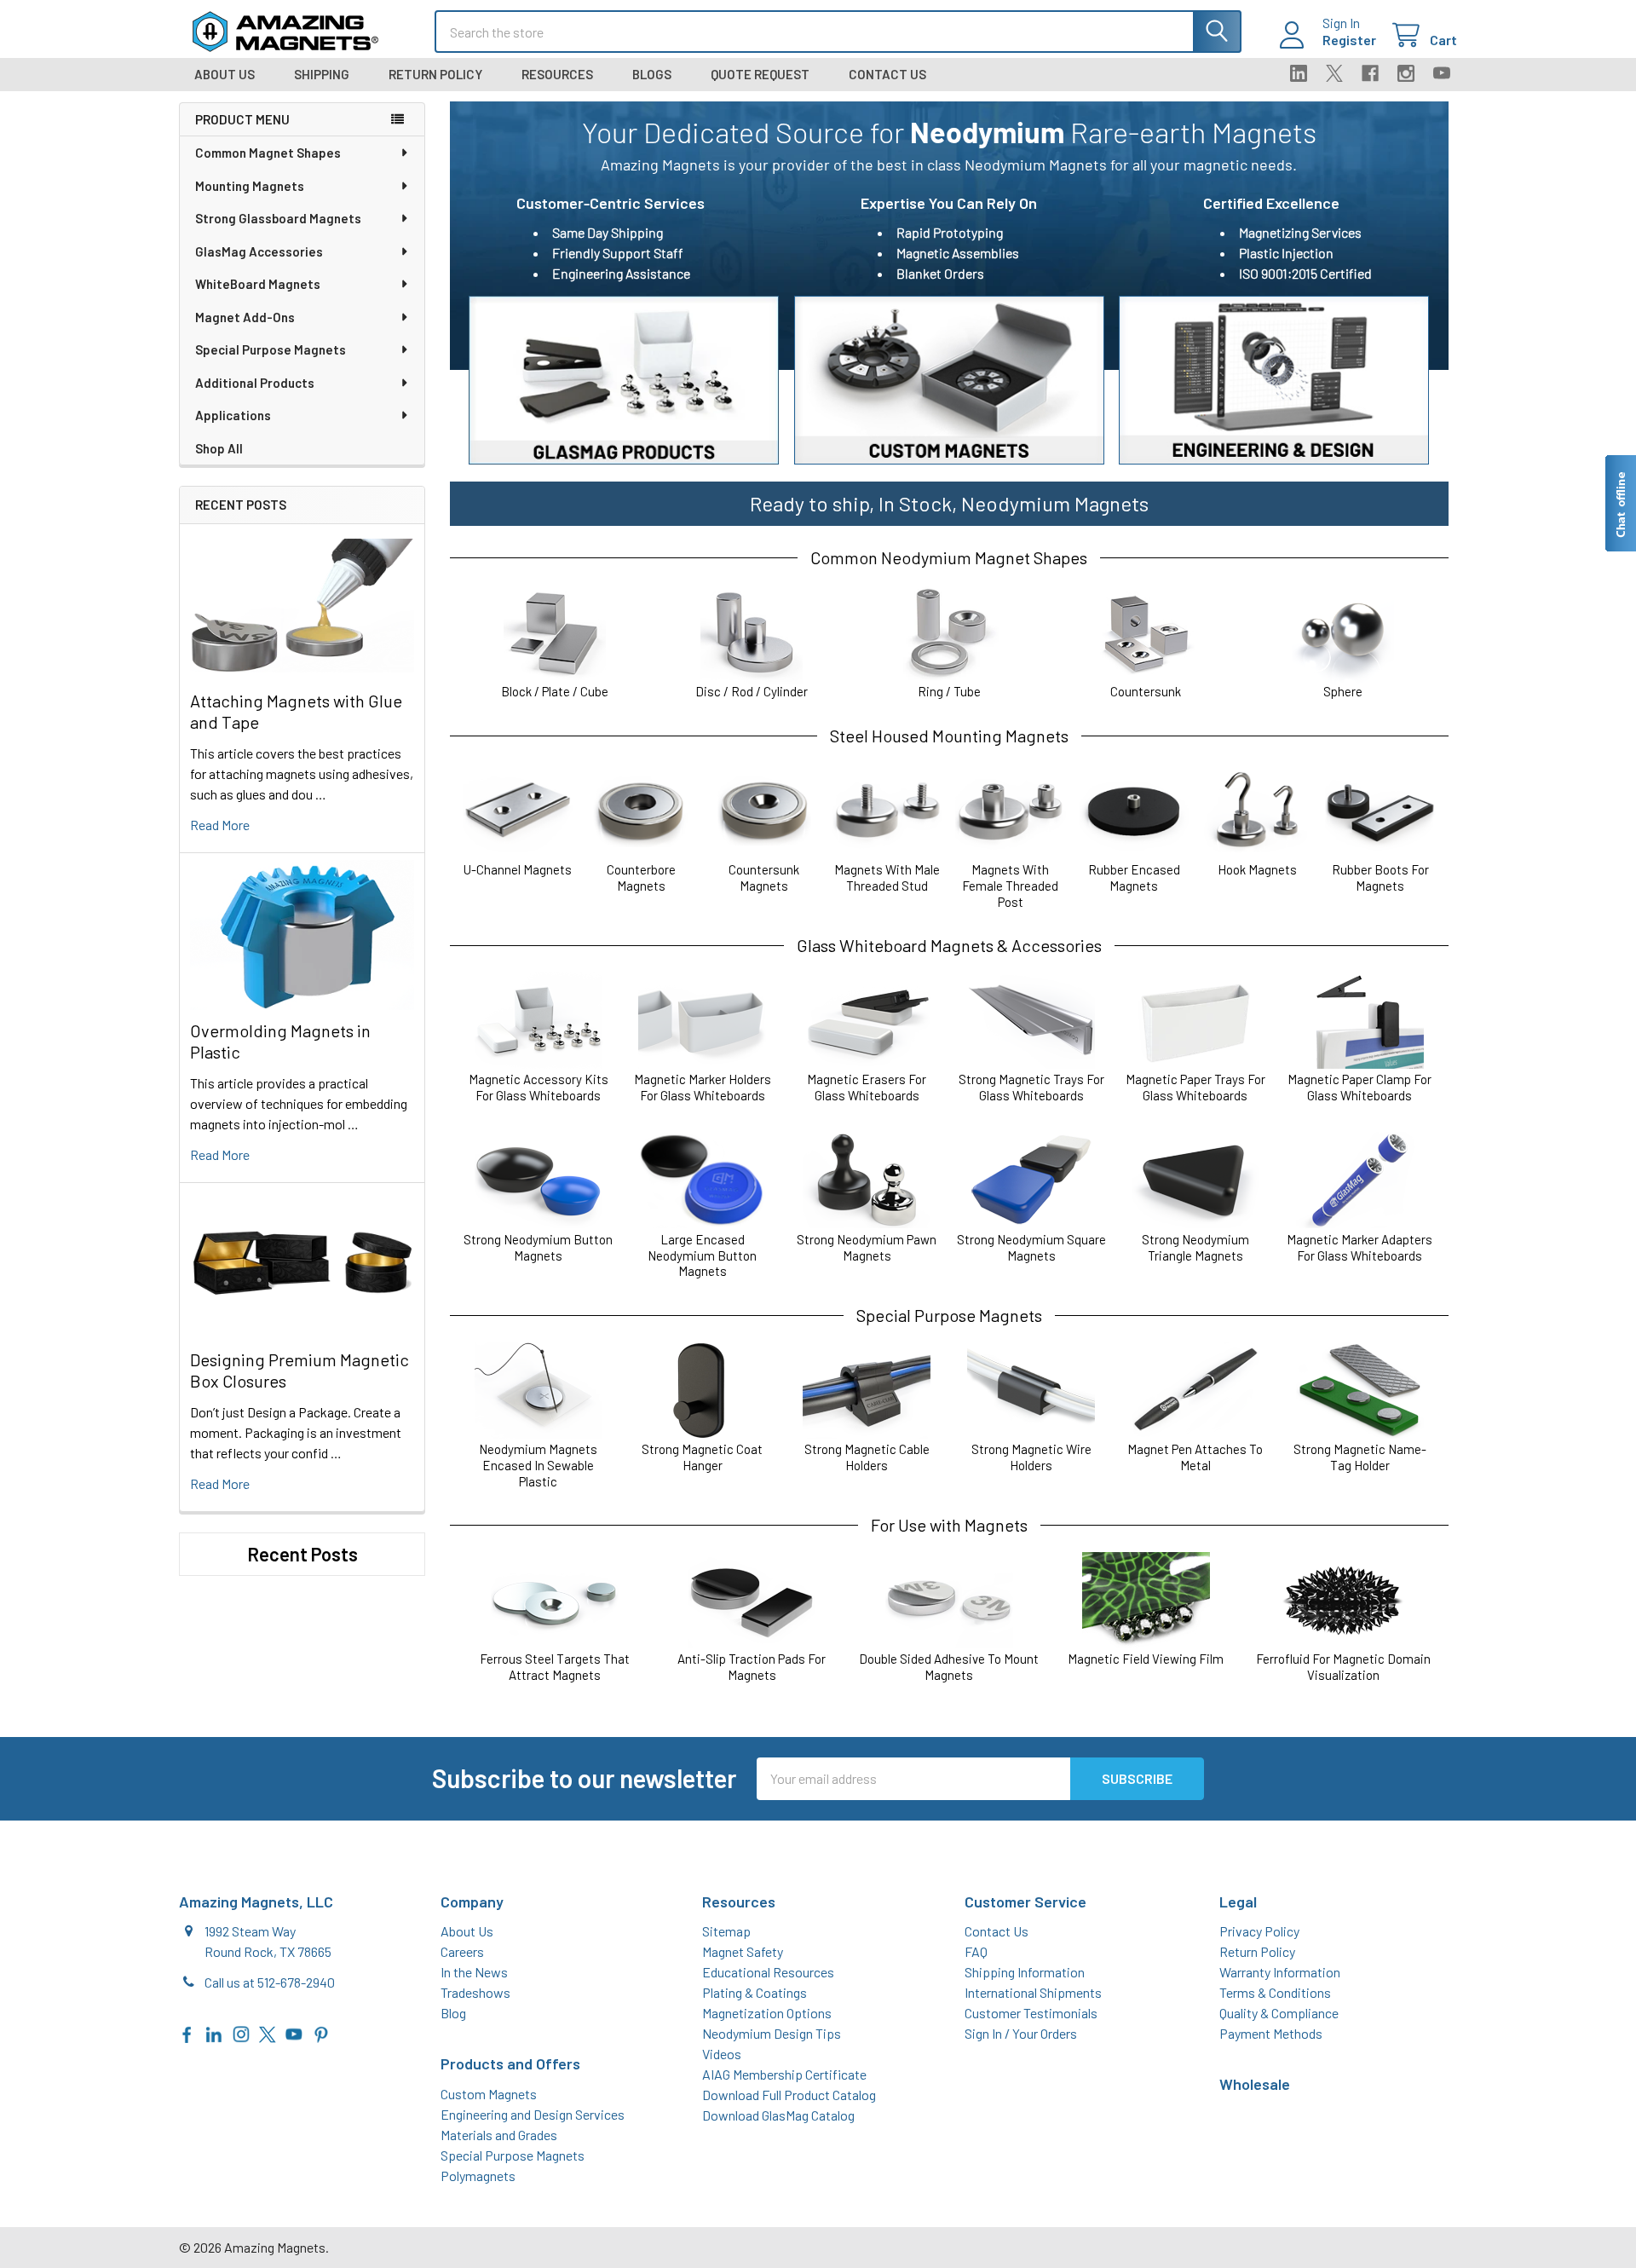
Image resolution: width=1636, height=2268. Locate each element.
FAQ (976, 1951)
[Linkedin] (1299, 73)
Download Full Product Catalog (789, 2095)
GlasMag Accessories (259, 251)
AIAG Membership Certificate (784, 2074)
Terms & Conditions (1275, 1992)
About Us (225, 74)
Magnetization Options (767, 2013)
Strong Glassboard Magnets (278, 218)
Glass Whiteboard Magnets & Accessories (949, 945)
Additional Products (255, 383)
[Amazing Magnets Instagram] (241, 2032)
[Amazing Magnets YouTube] (294, 2032)
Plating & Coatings (755, 1992)
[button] (624, 380)
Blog (453, 2013)
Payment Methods (1271, 2033)
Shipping (322, 74)
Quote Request (760, 74)
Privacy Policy (1259, 1931)
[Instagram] (1406, 73)
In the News (474, 1972)
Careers (462, 1951)
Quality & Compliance (1279, 2013)
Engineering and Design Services (533, 2114)
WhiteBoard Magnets (258, 284)
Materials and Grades (499, 2135)
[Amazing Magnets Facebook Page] (187, 2032)
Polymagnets (478, 2176)
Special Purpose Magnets (271, 349)
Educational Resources (768, 1972)
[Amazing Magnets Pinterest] (321, 2032)
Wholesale (1255, 2084)
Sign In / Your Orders (1021, 2033)
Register (1349, 40)
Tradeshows (475, 1992)
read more (220, 825)
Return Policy (435, 74)
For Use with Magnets (949, 1525)
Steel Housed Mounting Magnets (949, 736)
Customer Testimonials (1031, 2013)
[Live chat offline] (1620, 503)
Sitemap (726, 1931)
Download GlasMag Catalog (778, 2115)
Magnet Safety (743, 1951)
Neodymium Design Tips (772, 2033)
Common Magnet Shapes (268, 153)
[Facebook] (1370, 73)
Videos (722, 2054)
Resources (557, 74)
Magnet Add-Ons (245, 317)
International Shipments (1033, 1992)
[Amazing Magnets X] (268, 2032)
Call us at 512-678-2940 (270, 1982)
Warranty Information (1280, 1972)
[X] (1334, 73)
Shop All (219, 448)
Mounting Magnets (250, 186)
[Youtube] (1442, 73)
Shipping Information (1025, 1972)
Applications (233, 415)
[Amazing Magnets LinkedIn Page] (214, 2032)
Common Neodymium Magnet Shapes (949, 557)
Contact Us (887, 74)
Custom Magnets (489, 2094)
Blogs (652, 74)
